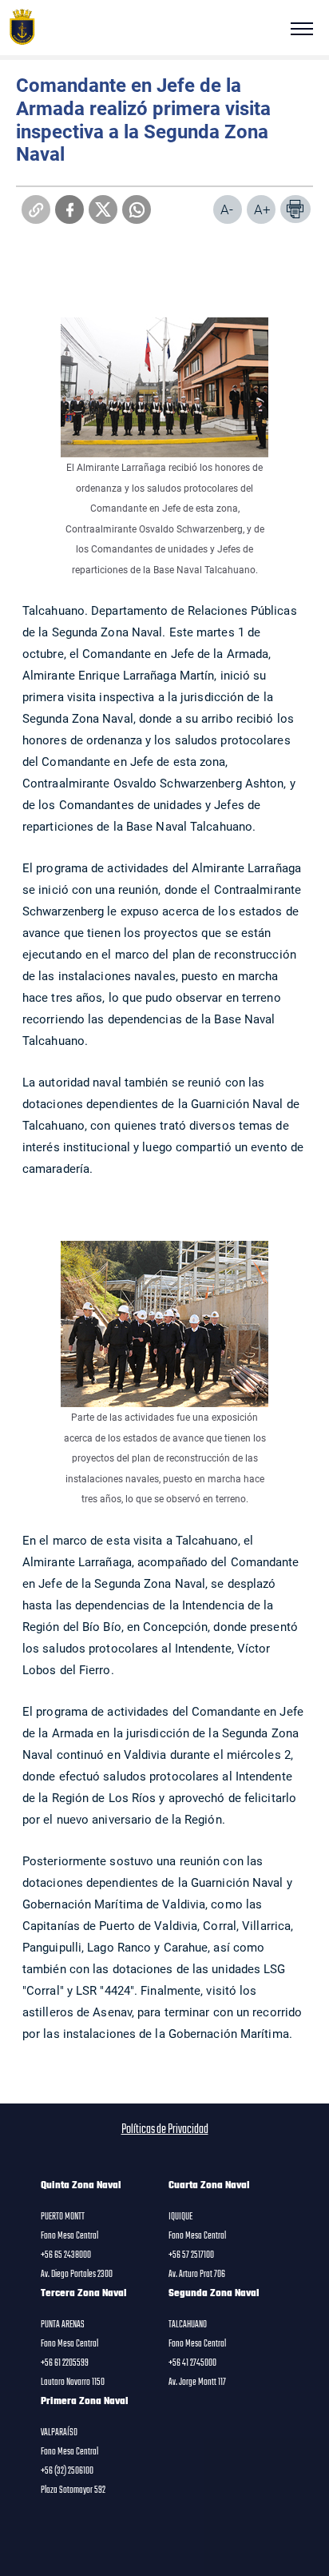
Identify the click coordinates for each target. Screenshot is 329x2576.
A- (227, 209)
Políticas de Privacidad (165, 2130)
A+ (262, 209)
